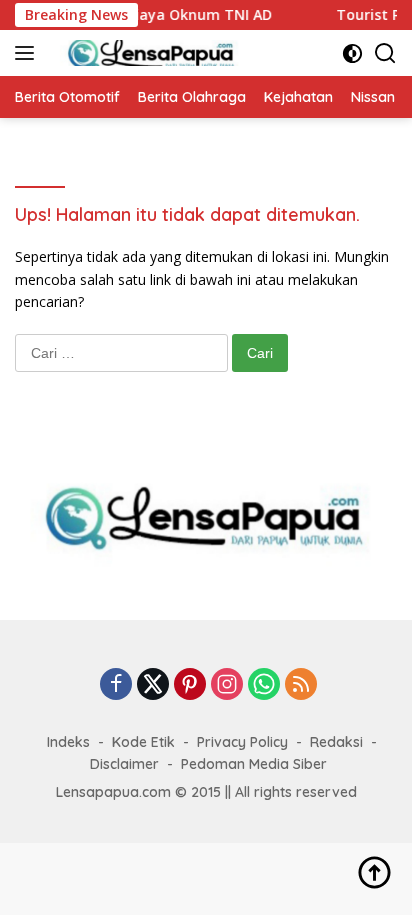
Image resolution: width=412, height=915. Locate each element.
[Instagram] (227, 685)
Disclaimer (124, 764)
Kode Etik (143, 742)
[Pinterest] (190, 685)
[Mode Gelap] (352, 53)
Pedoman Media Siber (254, 764)
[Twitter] (153, 685)
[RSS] (301, 685)
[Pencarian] (385, 53)
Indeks (68, 742)
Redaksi (336, 742)
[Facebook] (116, 685)
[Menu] (28, 53)
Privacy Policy (242, 742)
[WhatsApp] (264, 685)
